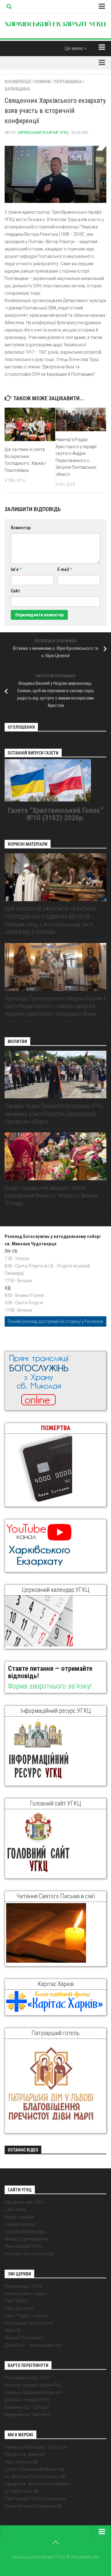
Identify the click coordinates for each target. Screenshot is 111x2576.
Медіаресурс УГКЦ (23, 2286)
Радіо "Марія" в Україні (26, 2316)
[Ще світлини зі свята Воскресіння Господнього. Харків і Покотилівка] (30, 424)
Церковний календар (25, 2232)
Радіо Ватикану (19, 2308)
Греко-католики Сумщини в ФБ (33, 2506)
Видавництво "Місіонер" (28, 2415)
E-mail (65, 569)
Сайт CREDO (16, 2301)
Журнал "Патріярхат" (24, 2338)
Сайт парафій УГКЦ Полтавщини (35, 2499)
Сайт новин (15, 2209)
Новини (42, 82)
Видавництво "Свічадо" (27, 2407)
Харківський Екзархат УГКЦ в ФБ (36, 2447)
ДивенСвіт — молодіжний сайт (33, 2345)
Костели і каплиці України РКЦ (33, 2385)
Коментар (21, 528)
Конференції (18, 82)
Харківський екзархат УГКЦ (43, 132)
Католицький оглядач (25, 2294)
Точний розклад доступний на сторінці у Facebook (55, 1321)
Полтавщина (68, 82)
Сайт (16, 591)
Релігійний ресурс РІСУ (27, 2378)
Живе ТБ (13, 2330)
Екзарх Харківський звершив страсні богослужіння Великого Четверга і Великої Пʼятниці (51, 1195)
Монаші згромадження (27, 2239)
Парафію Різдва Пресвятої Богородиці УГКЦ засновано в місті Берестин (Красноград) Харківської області (54, 1113)
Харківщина (17, 89)
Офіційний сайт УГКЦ (25, 2202)
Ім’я (16, 569)
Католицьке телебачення (29, 2323)
